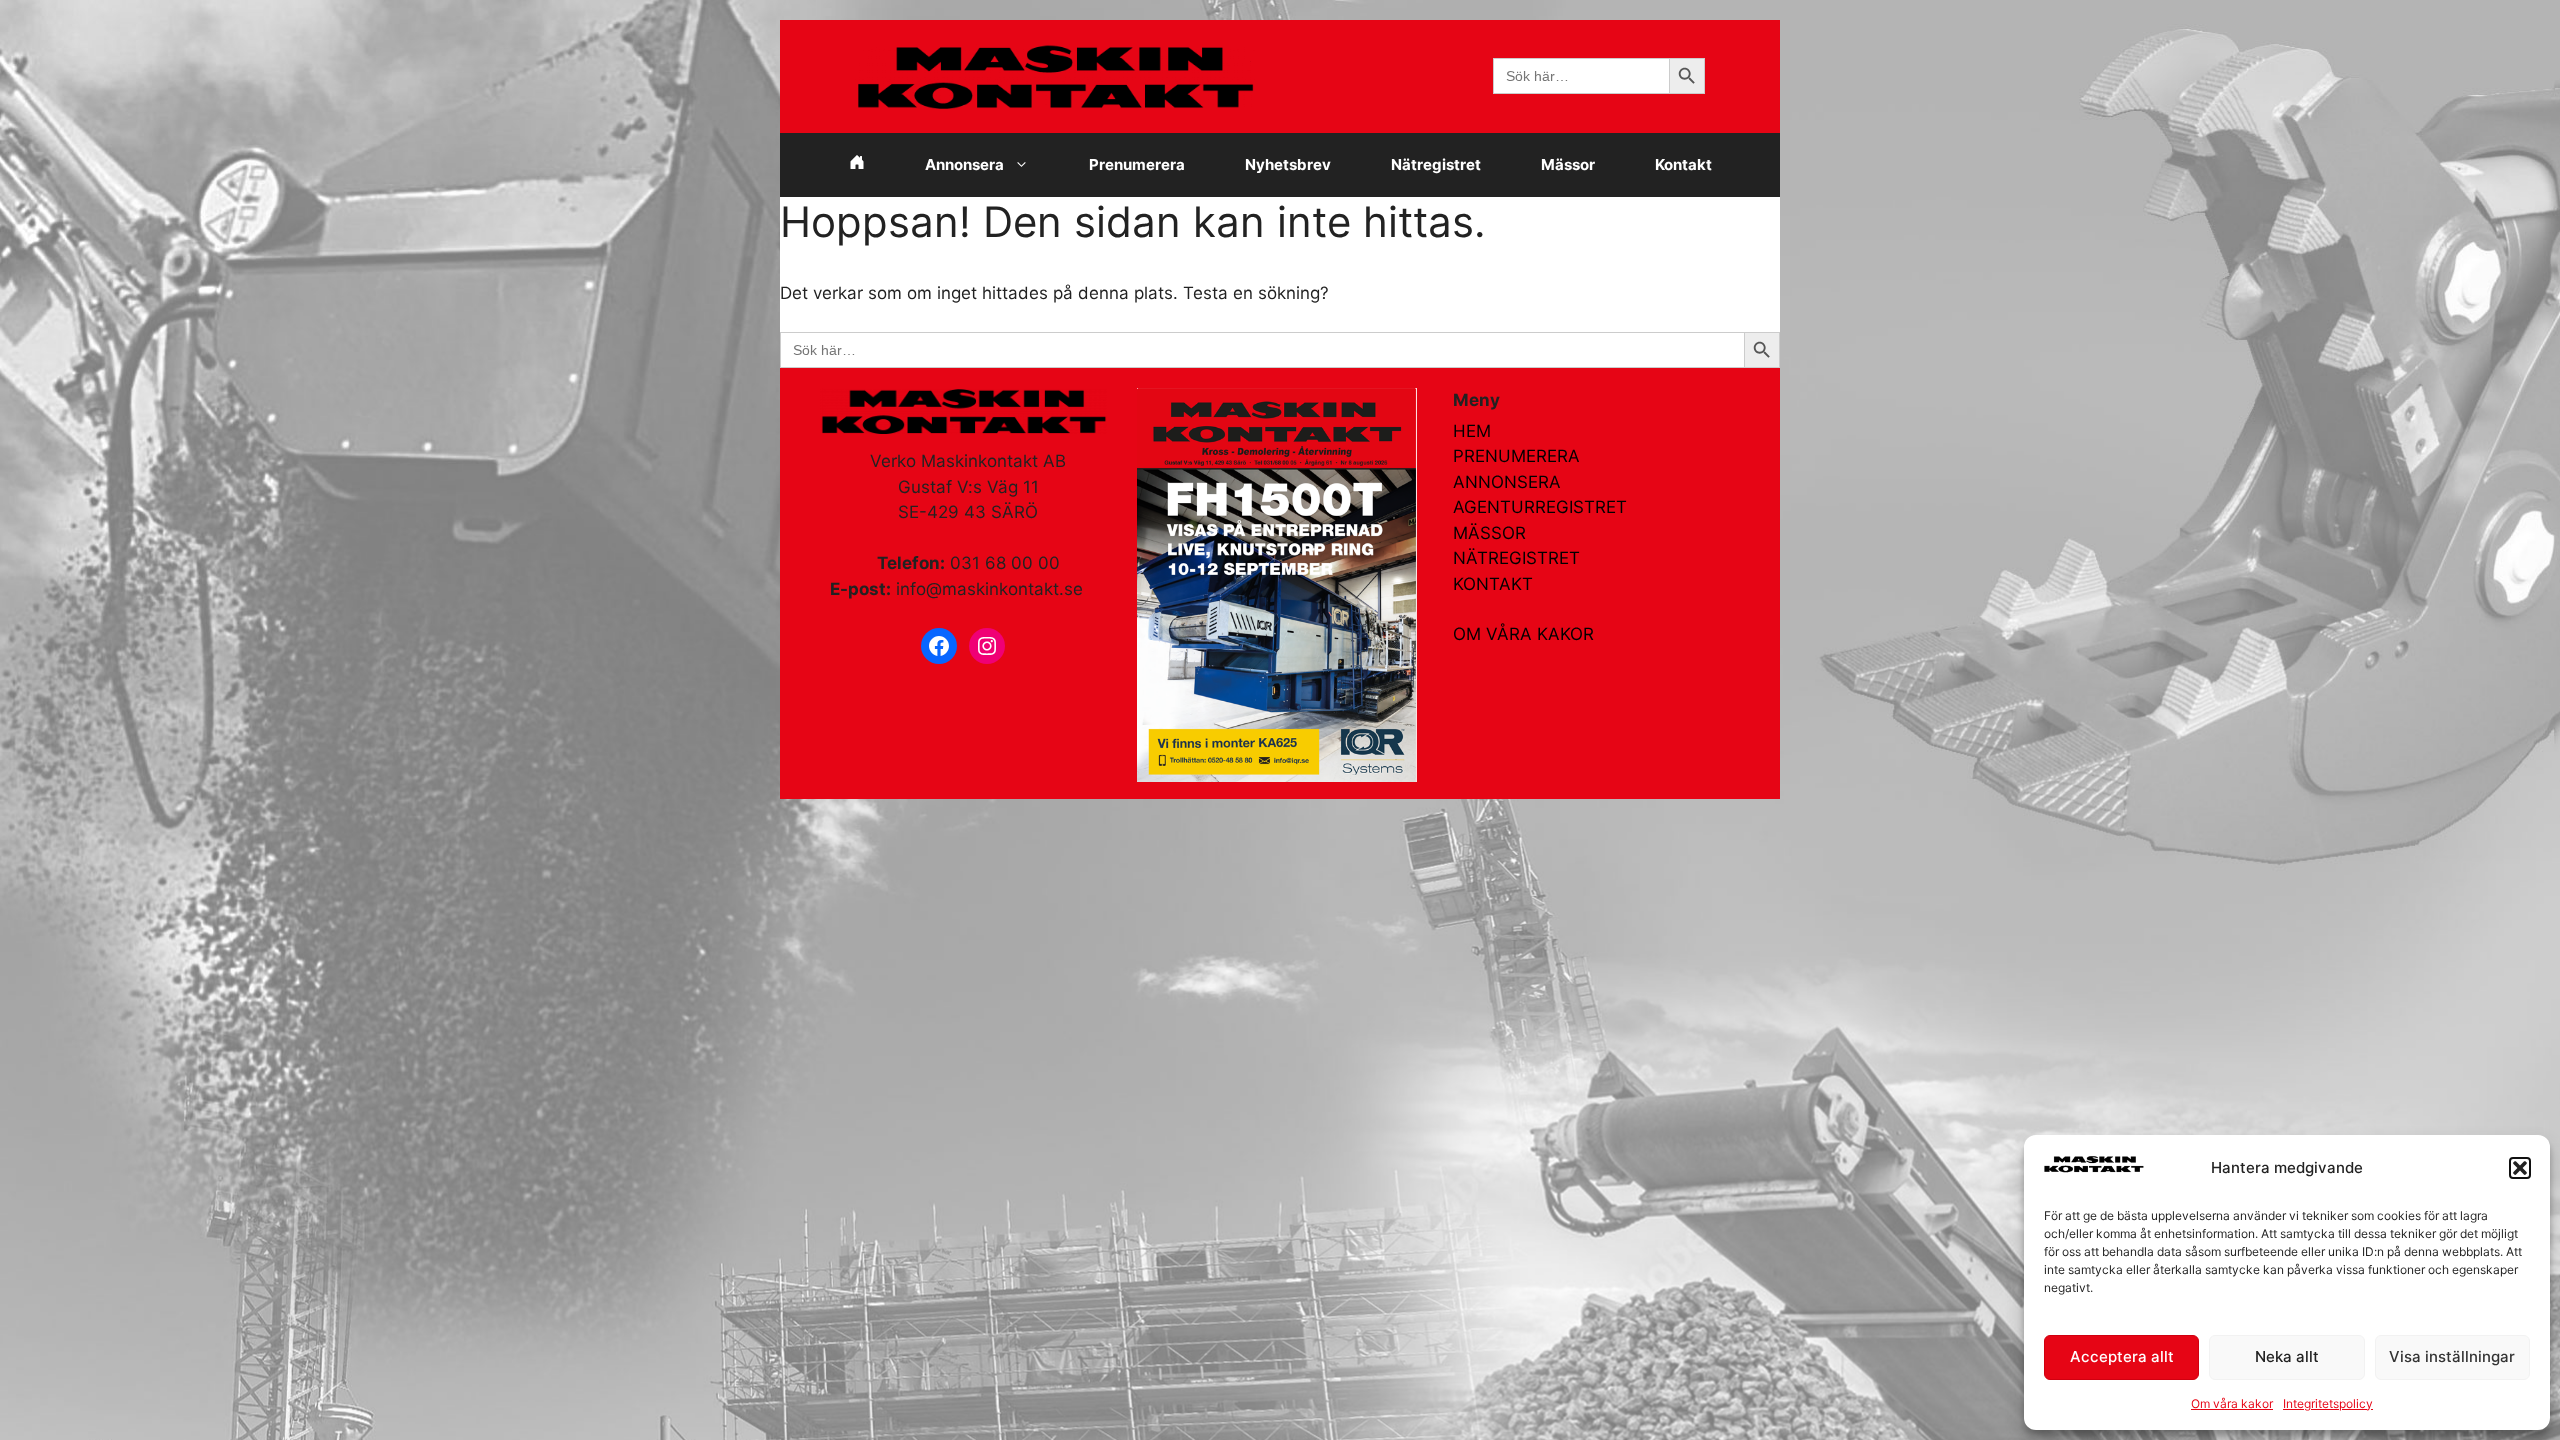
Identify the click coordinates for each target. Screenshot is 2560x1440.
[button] (2520, 1168)
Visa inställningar (2452, 1356)
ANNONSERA (1507, 482)
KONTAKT (1493, 584)
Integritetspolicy (2328, 1403)
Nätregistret (1436, 164)
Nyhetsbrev (1288, 164)
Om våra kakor (2232, 1403)
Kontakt (1683, 164)
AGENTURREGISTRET (1540, 507)
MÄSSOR (1489, 533)
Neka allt (2287, 1356)
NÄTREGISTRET (1516, 558)
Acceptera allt (2122, 1356)
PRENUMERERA (1516, 456)
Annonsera (964, 164)
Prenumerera (1137, 164)
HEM (1472, 431)
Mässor (1568, 164)
